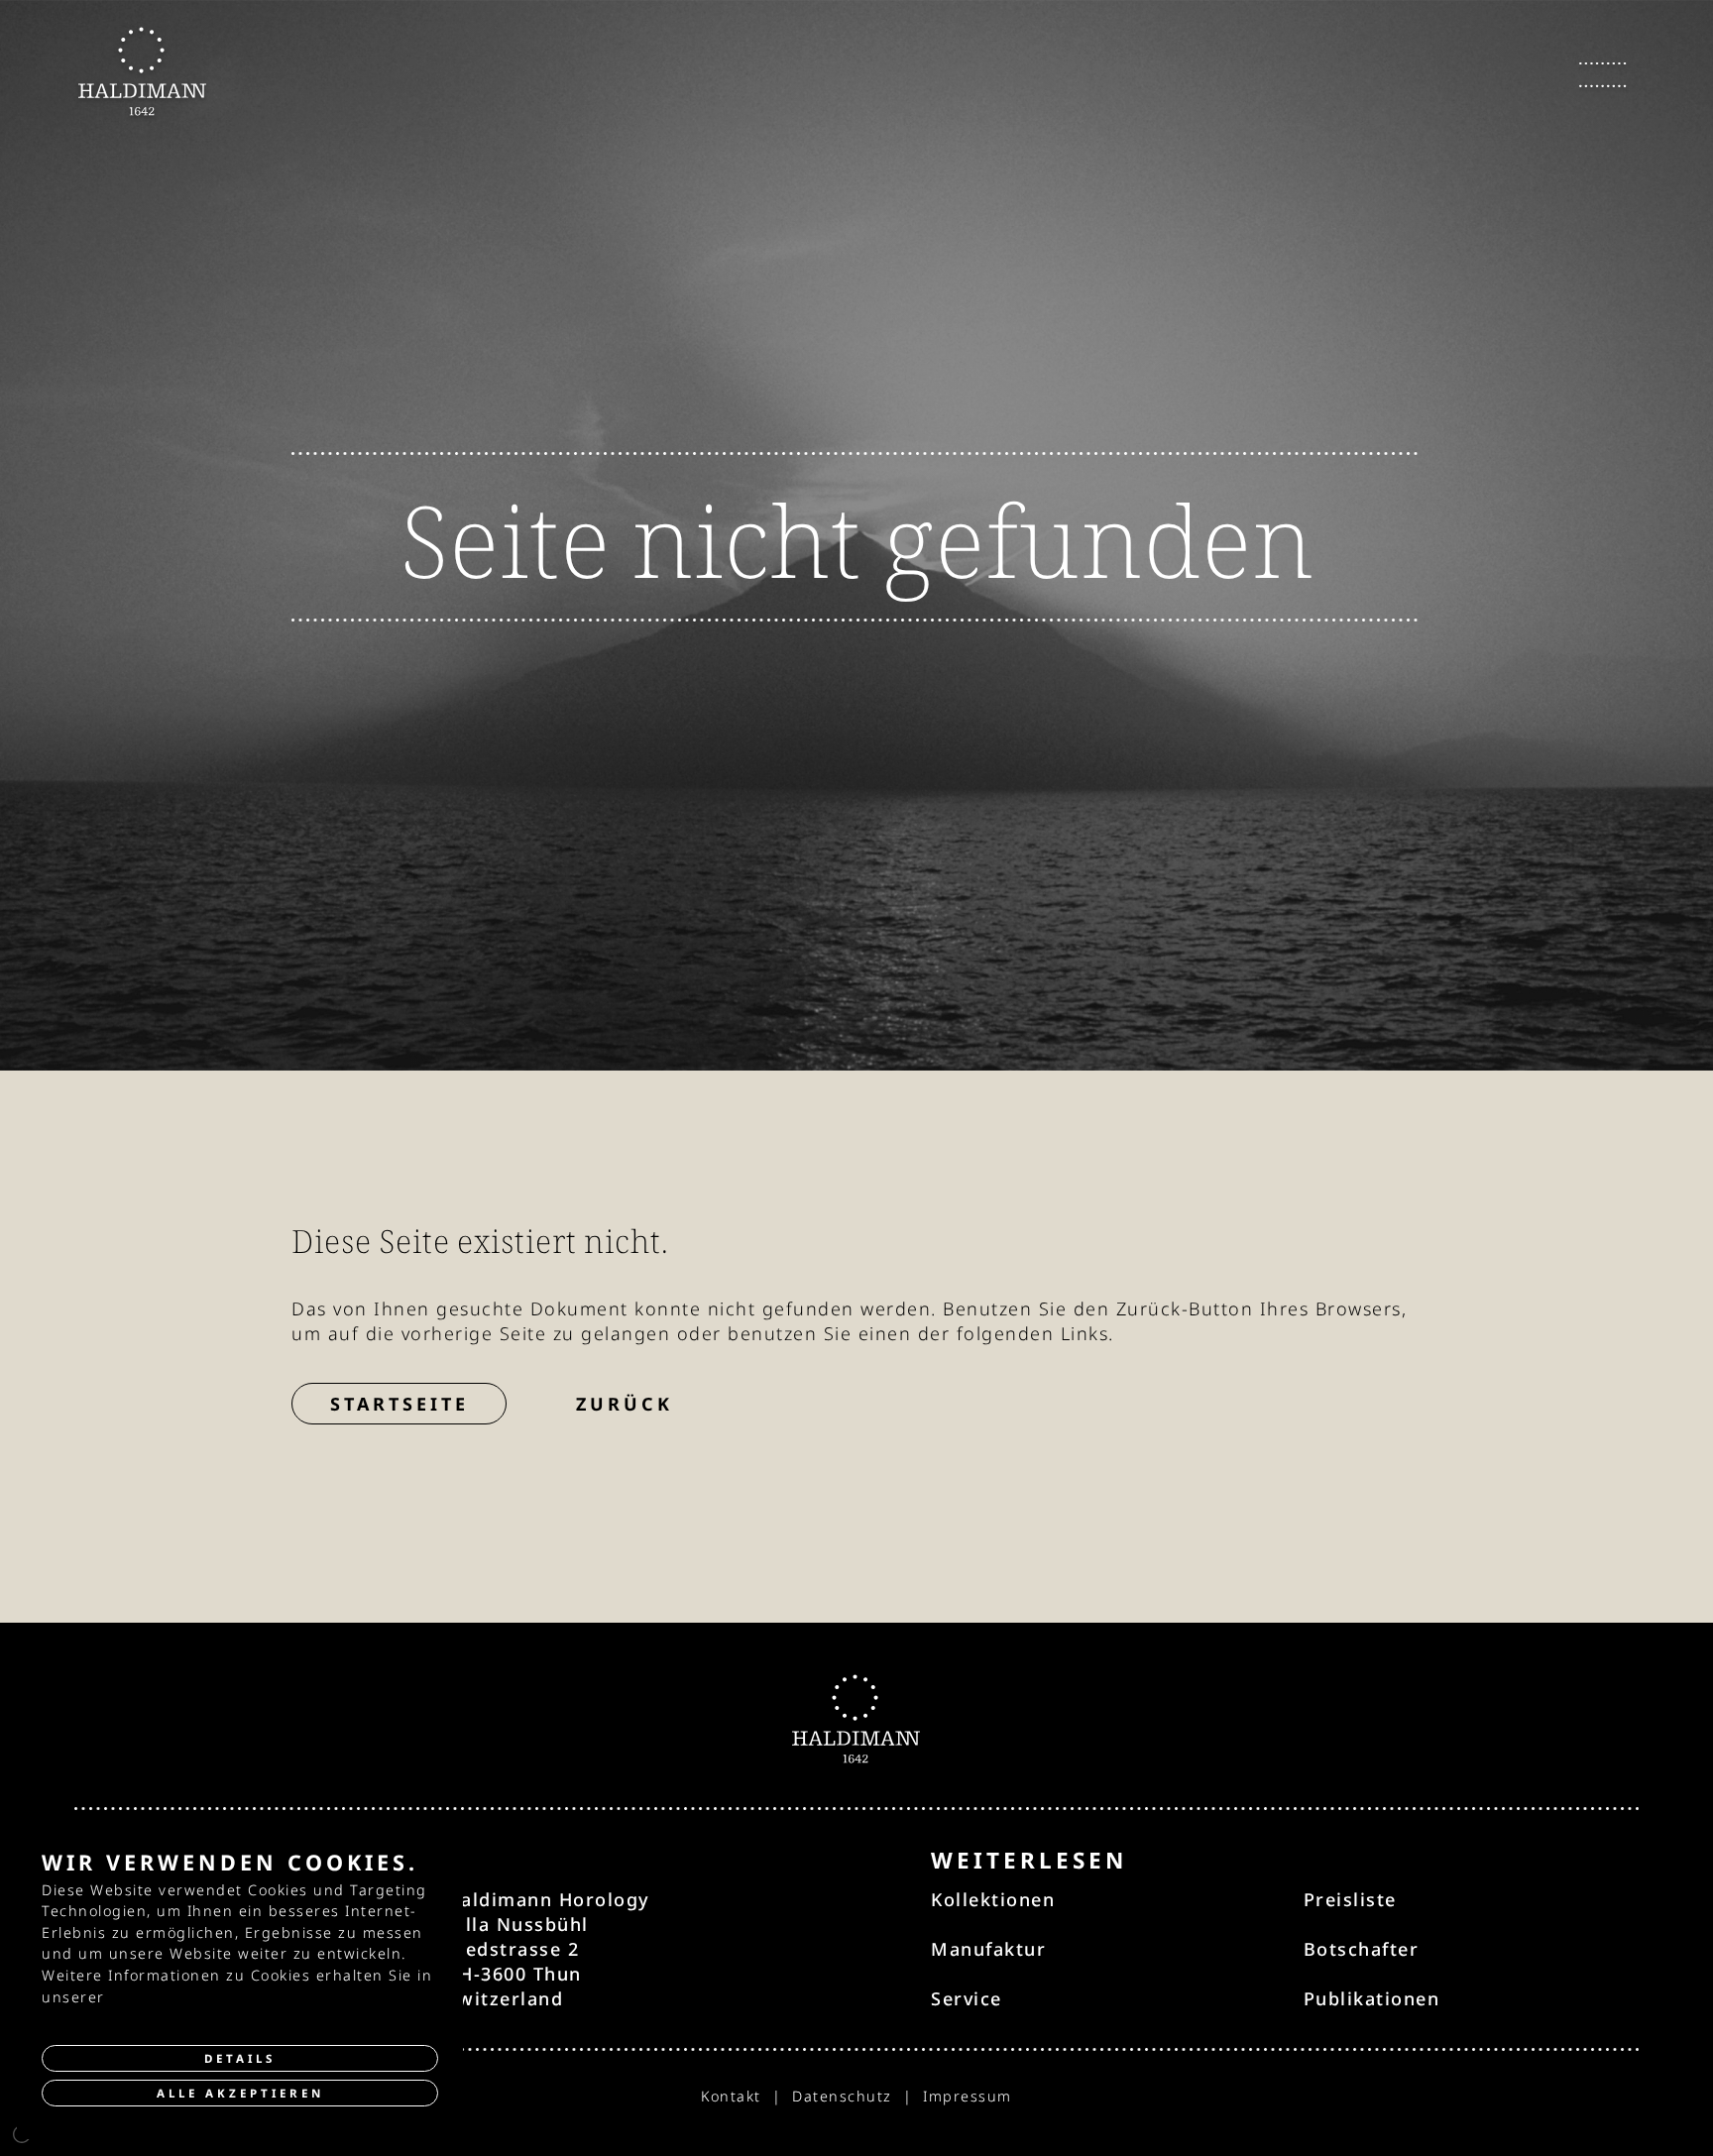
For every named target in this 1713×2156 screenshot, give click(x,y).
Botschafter (1362, 1949)
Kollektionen (993, 1899)
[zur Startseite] (143, 71)
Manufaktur (988, 1949)
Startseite (400, 1404)
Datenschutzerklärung (199, 1997)
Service (967, 1998)
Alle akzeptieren (240, 2093)
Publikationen (1372, 1998)
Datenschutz (842, 2096)
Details (240, 2058)
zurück (625, 1404)
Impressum (968, 2096)
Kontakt (731, 2096)
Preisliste (1350, 1899)
